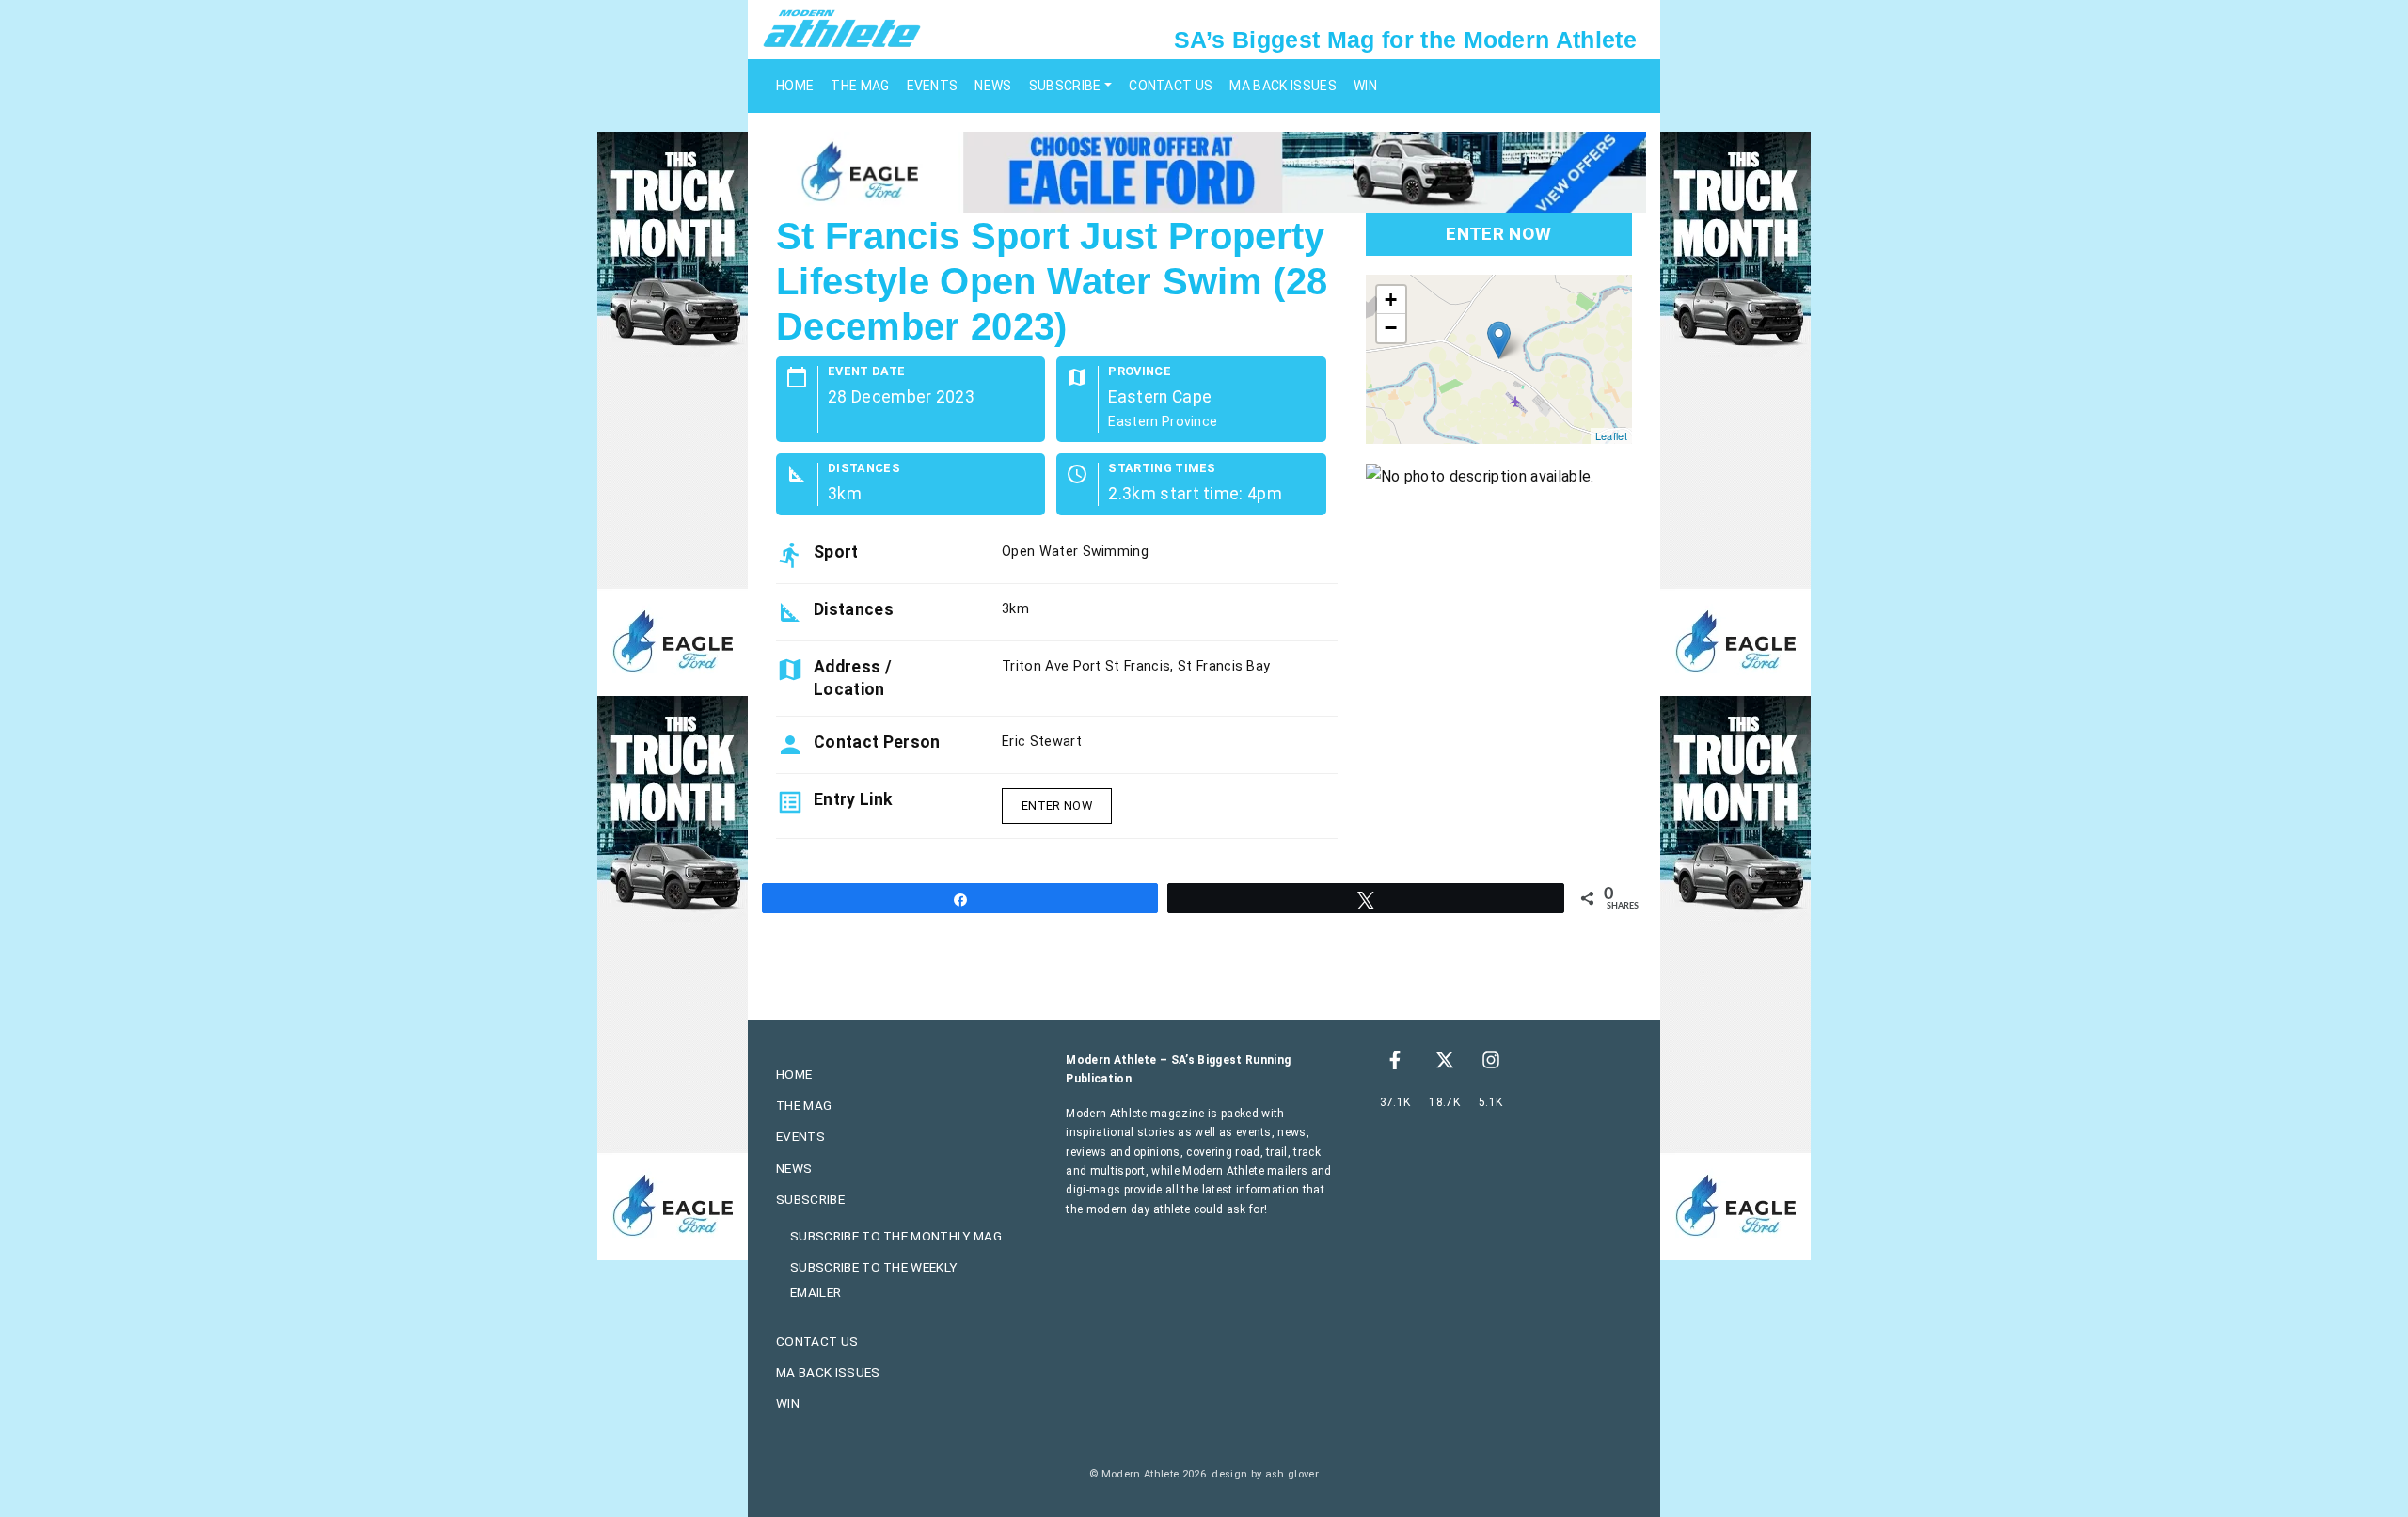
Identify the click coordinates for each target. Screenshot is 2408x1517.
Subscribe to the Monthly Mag (896, 1236)
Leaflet (1611, 435)
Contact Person (877, 742)
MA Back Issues (1283, 86)
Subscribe (1065, 86)
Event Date (866, 372)
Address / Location (853, 678)
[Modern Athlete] (842, 27)
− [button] (1391, 328)
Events (933, 86)
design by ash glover (1265, 1474)
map (1497, 359)
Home (795, 86)
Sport (836, 552)
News (993, 86)
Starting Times (1162, 469)
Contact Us (1171, 86)
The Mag (860, 86)
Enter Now (1057, 806)
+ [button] (1391, 300)
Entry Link (853, 799)
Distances (864, 469)
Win (1365, 86)
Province (1140, 372)
